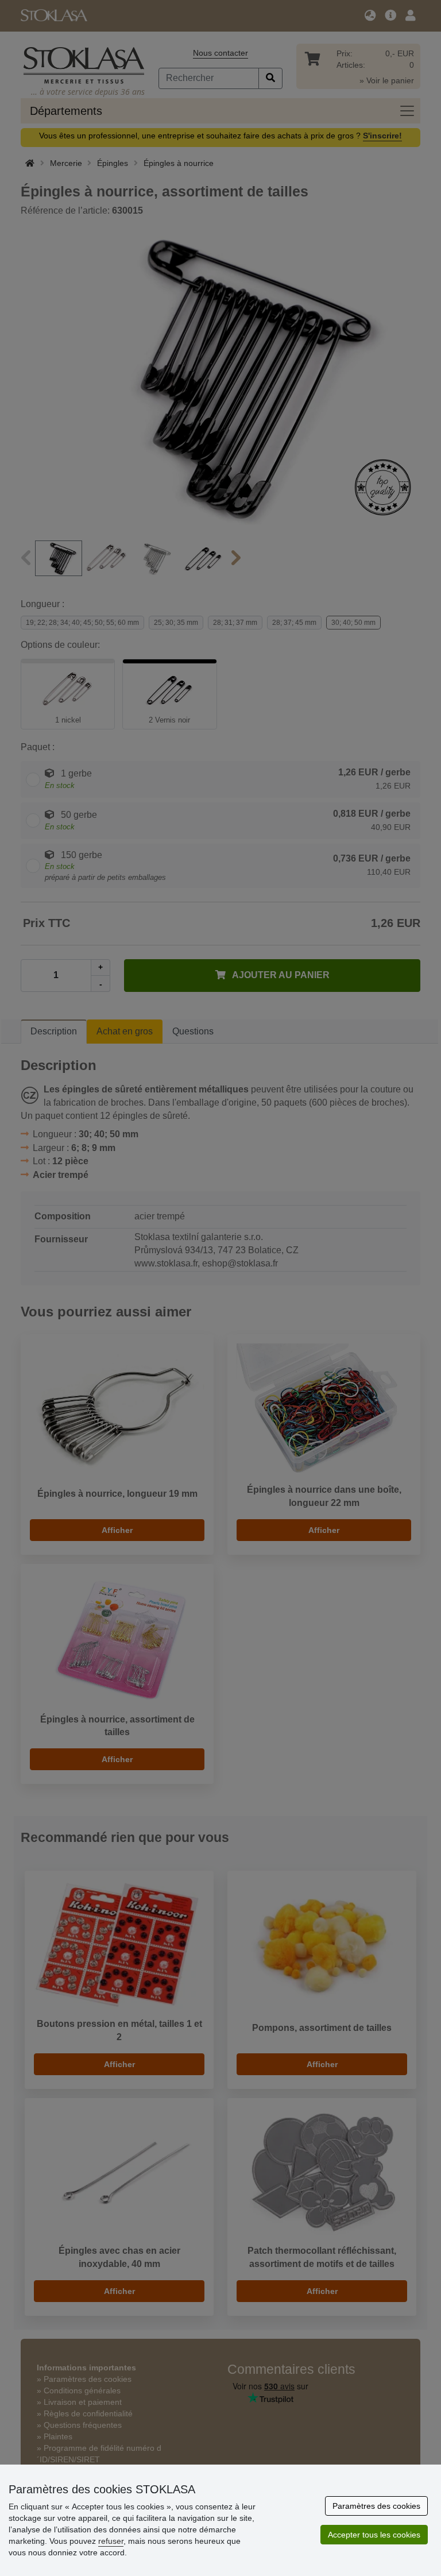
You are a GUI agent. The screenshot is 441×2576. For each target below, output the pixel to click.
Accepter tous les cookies (374, 2535)
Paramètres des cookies (376, 2506)
